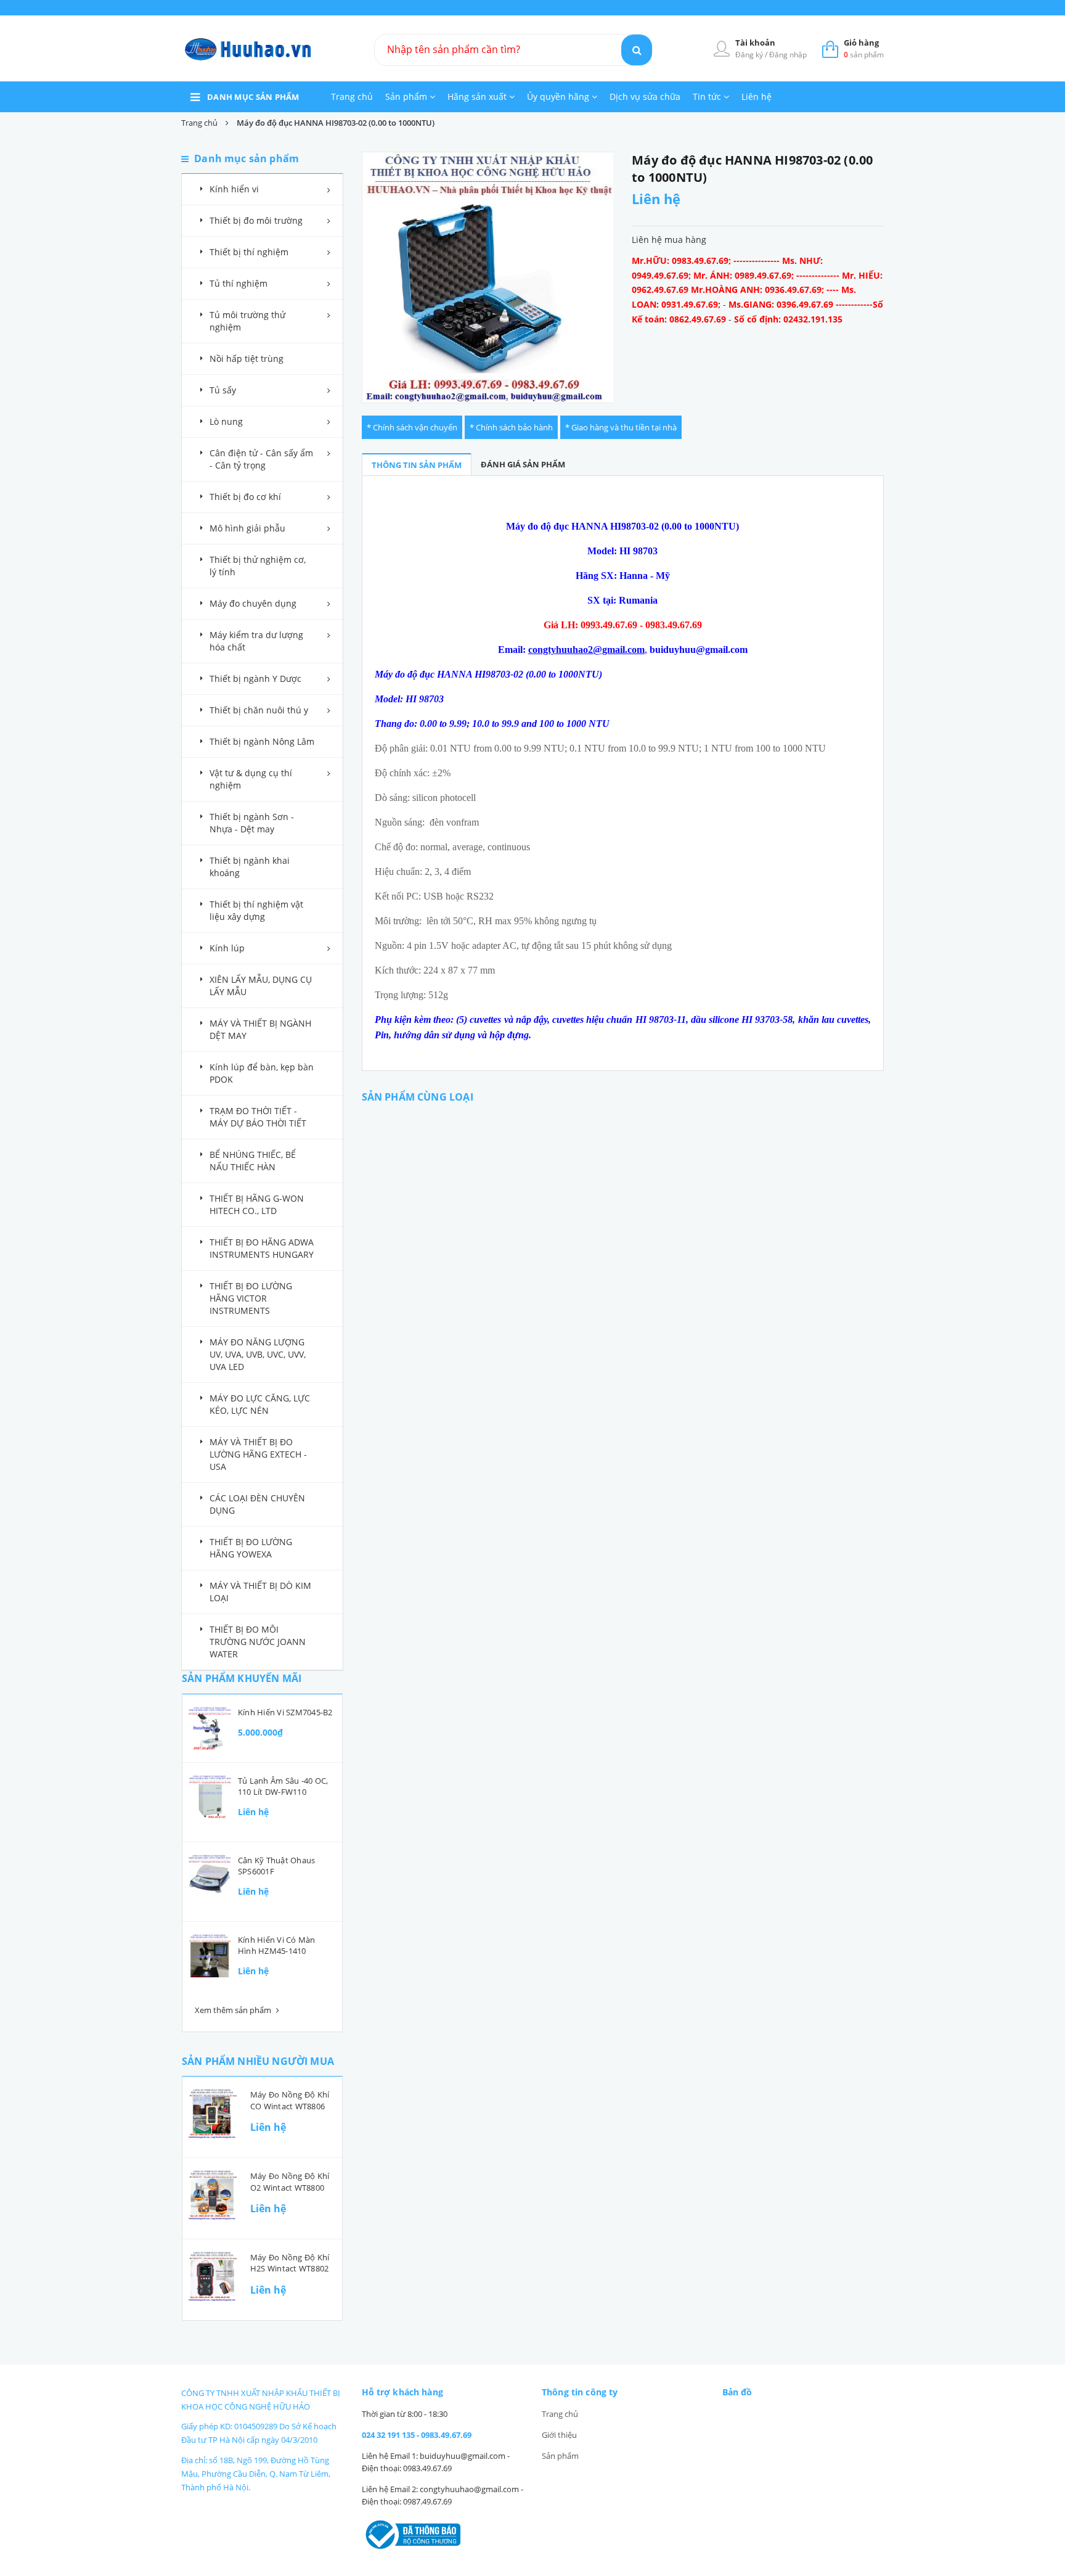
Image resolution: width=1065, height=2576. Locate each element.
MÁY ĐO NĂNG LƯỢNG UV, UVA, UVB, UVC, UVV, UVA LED (258, 1354)
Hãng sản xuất (478, 96)
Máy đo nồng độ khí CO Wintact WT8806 (290, 2100)
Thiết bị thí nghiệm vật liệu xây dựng (256, 910)
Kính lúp (227, 948)
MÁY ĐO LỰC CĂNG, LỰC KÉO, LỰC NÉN (260, 1404)
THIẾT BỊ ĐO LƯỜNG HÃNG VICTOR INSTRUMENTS (251, 1298)
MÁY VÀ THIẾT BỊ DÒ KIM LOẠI (260, 1592)
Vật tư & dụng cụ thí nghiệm (251, 779)
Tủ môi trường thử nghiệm (247, 321)
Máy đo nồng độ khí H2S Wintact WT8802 (290, 2263)
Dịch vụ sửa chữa (645, 96)
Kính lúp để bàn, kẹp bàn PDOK (262, 1073)
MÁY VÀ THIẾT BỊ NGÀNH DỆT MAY (260, 1029)
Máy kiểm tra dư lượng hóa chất (256, 641)
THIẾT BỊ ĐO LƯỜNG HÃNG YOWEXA (251, 1548)
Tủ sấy (223, 390)
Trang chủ (352, 96)
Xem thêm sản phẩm (234, 2010)
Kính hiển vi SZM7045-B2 (285, 1712)
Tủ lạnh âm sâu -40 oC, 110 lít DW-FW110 (283, 1786)
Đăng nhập (788, 55)
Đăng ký (750, 55)
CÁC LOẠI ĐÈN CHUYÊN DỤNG (257, 1504)
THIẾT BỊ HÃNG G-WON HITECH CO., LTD (257, 1204)
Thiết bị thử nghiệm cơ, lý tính (258, 566)
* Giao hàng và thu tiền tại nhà (621, 427)
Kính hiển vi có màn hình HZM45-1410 (277, 1945)
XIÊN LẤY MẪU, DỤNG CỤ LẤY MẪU (261, 986)
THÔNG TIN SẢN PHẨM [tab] (417, 465)
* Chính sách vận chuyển (412, 427)
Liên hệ (757, 96)
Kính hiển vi (234, 189)
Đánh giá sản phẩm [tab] (523, 464)
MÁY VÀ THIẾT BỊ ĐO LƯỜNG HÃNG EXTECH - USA (258, 1454)
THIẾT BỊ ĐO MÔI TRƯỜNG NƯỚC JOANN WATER (258, 1642)
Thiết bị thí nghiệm (249, 252)
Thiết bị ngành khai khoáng (250, 867)
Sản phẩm (407, 96)
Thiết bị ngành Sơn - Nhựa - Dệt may (252, 823)
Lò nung (226, 421)
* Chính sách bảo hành (511, 427)
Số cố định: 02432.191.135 (788, 319)
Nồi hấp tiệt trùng (247, 359)
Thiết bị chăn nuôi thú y (259, 710)
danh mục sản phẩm (253, 97)
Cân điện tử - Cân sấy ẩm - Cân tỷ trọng (261, 459)
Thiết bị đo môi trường (256, 220)
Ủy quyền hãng (559, 96)
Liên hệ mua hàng (669, 240)
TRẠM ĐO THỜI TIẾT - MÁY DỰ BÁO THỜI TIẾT (258, 1117)
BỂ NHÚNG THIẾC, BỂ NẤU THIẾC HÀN (253, 1161)
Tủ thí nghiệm (239, 283)
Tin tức (708, 96)
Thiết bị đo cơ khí (245, 497)
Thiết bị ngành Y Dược (255, 679)
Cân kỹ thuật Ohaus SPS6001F (276, 1866)
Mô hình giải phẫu (247, 528)
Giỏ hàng (861, 43)
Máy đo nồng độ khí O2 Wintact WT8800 (290, 2181)
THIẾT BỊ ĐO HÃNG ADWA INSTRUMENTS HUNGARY (262, 1248)
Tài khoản (755, 43)
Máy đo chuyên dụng (253, 603)
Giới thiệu (559, 2435)
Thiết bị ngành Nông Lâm (262, 741)
